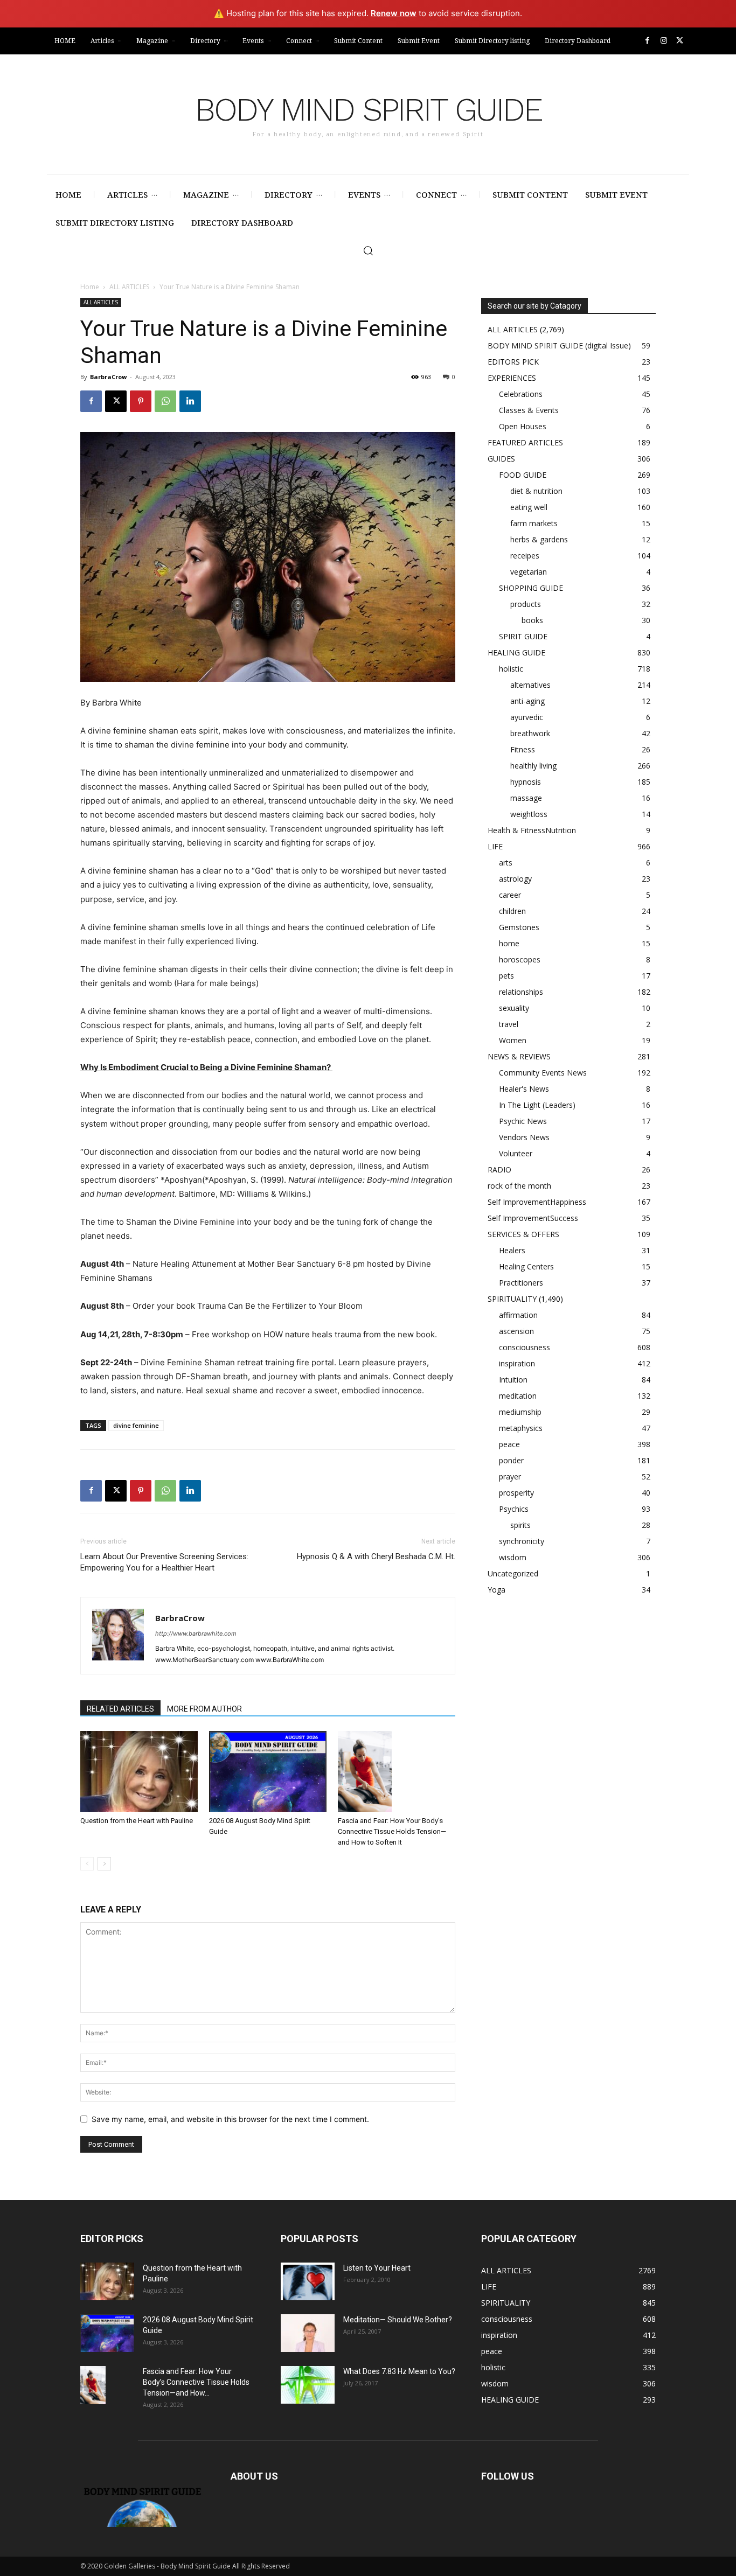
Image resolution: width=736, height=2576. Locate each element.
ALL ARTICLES (129, 287)
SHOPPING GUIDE (531, 588)
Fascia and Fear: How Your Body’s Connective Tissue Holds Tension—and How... (196, 2382)
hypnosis (526, 782)
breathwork (530, 733)
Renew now (394, 13)
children (512, 911)
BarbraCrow (108, 377)
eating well (529, 507)
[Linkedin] (190, 401)
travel (509, 1024)
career (510, 895)
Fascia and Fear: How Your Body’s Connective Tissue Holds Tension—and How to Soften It (392, 1831)
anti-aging (527, 701)
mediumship (520, 1412)
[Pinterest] (141, 401)
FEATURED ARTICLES (525, 442)
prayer (510, 1477)
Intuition (513, 1380)
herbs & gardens (539, 539)
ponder (511, 1460)
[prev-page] (87, 1864)
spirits (520, 1525)
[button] (368, 250)
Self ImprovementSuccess (533, 1218)
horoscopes (520, 959)
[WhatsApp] (165, 401)
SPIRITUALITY (512, 1299)
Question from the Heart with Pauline (137, 1821)
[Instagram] (664, 41)
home (509, 943)
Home (90, 287)
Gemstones (519, 927)
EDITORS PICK (513, 362)
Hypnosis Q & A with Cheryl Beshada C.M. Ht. (376, 1556)
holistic (511, 669)
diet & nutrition (536, 491)
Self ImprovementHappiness (537, 1202)
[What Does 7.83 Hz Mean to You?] (308, 2385)
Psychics (514, 1509)
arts (506, 863)
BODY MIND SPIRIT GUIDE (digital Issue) (559, 345)
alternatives (530, 685)
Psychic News (523, 1121)
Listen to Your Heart (377, 2268)
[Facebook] (647, 41)
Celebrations (521, 394)
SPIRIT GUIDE (523, 636)
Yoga (497, 1590)
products (526, 604)
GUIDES (501, 459)
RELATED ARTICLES (120, 1709)
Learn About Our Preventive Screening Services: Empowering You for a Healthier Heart (164, 1562)
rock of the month (519, 1186)
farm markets (534, 523)
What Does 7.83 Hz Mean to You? (399, 2371)
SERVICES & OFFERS (523, 1234)
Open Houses (523, 426)
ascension (516, 1331)
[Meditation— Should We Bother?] (308, 2333)
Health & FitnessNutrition (532, 830)
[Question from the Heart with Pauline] (139, 1771)
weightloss (529, 814)
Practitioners (521, 1283)
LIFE (495, 846)
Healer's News (524, 1089)
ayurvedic (527, 717)
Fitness (523, 749)
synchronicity (522, 1541)
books (532, 620)
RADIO (499, 1170)
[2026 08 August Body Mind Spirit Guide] (268, 1771)
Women (513, 1040)
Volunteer (516, 1153)
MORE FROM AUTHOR (204, 1709)
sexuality (514, 1008)
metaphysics (521, 1428)
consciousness (525, 1347)
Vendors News (524, 1137)
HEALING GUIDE (516, 652)
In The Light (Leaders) (537, 1105)
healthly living (533, 766)
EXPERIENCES (512, 378)
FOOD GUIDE (523, 475)
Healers (512, 1250)
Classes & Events (529, 410)
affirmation (518, 1315)
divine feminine (136, 1425)
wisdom (513, 1557)
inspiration (517, 1363)
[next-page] (104, 1864)
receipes (525, 556)
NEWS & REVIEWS (519, 1056)
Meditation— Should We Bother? (398, 2320)
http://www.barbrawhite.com (196, 1633)
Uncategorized (513, 1573)
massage (526, 798)
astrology (515, 879)
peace (509, 1444)
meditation (518, 1396)
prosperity (516, 1493)
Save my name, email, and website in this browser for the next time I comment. (230, 2119)
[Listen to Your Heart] (308, 2281)
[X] (680, 41)
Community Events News (543, 1073)
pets (506, 976)
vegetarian (529, 572)
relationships (521, 992)
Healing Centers (526, 1266)
